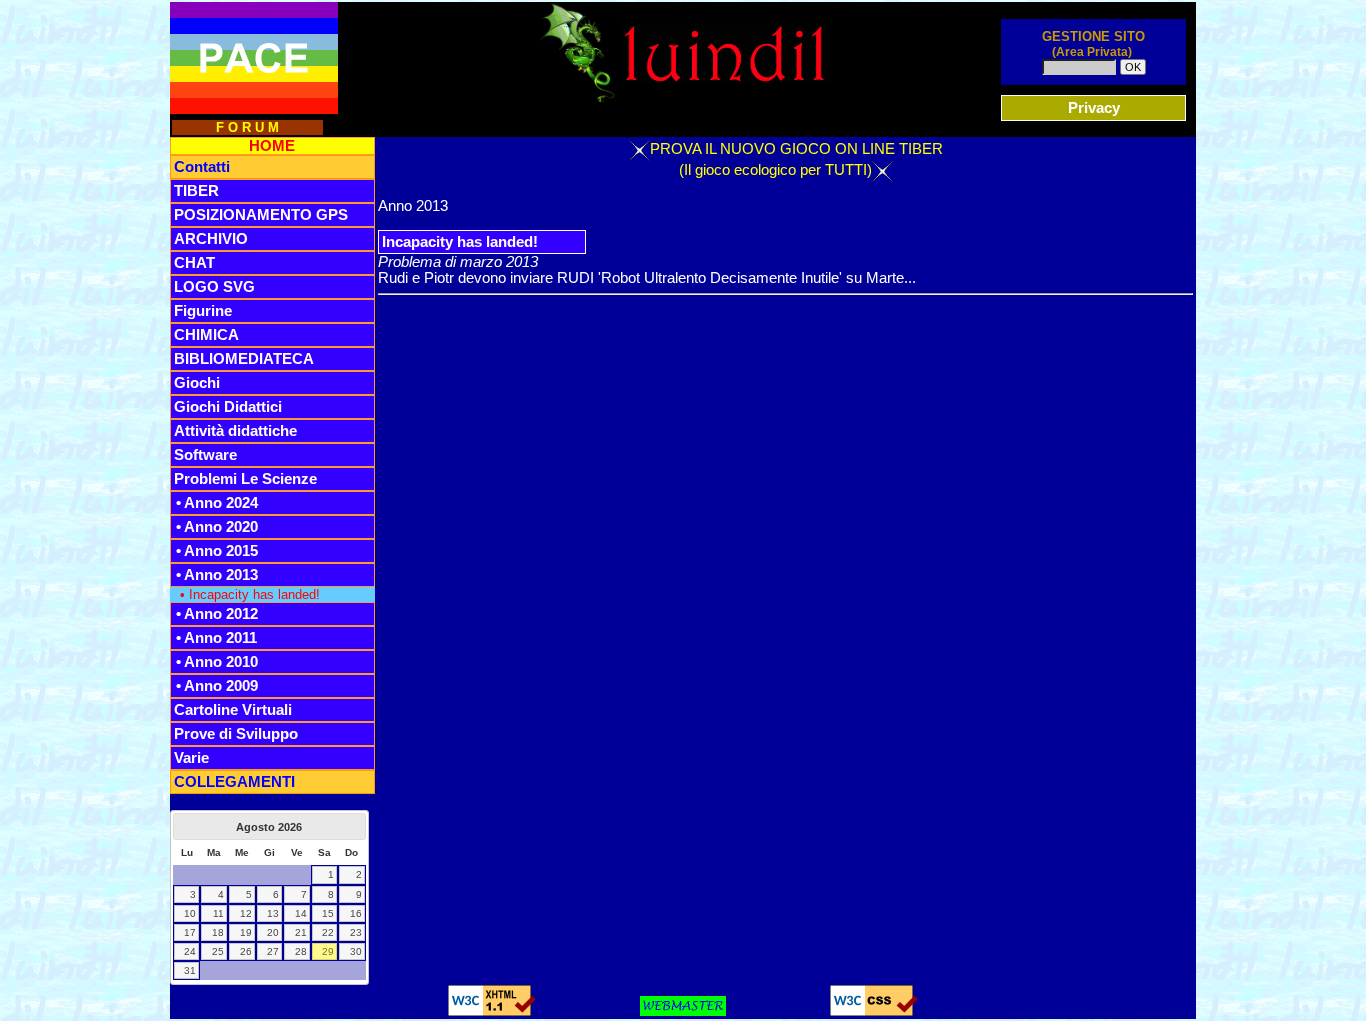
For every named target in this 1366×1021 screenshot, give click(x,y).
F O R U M (247, 127)
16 (356, 913)
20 (273, 932)
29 (328, 951)
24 (190, 951)
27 (273, 951)
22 (328, 932)
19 (246, 932)
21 (301, 932)
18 (218, 932)
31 (190, 970)
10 (190, 913)
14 (301, 913)
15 (328, 913)
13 (273, 913)
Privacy (1094, 108)
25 (218, 951)
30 (356, 951)
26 (246, 951)
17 (190, 932)
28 (301, 951)
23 (356, 932)
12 (246, 913)
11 (218, 913)
